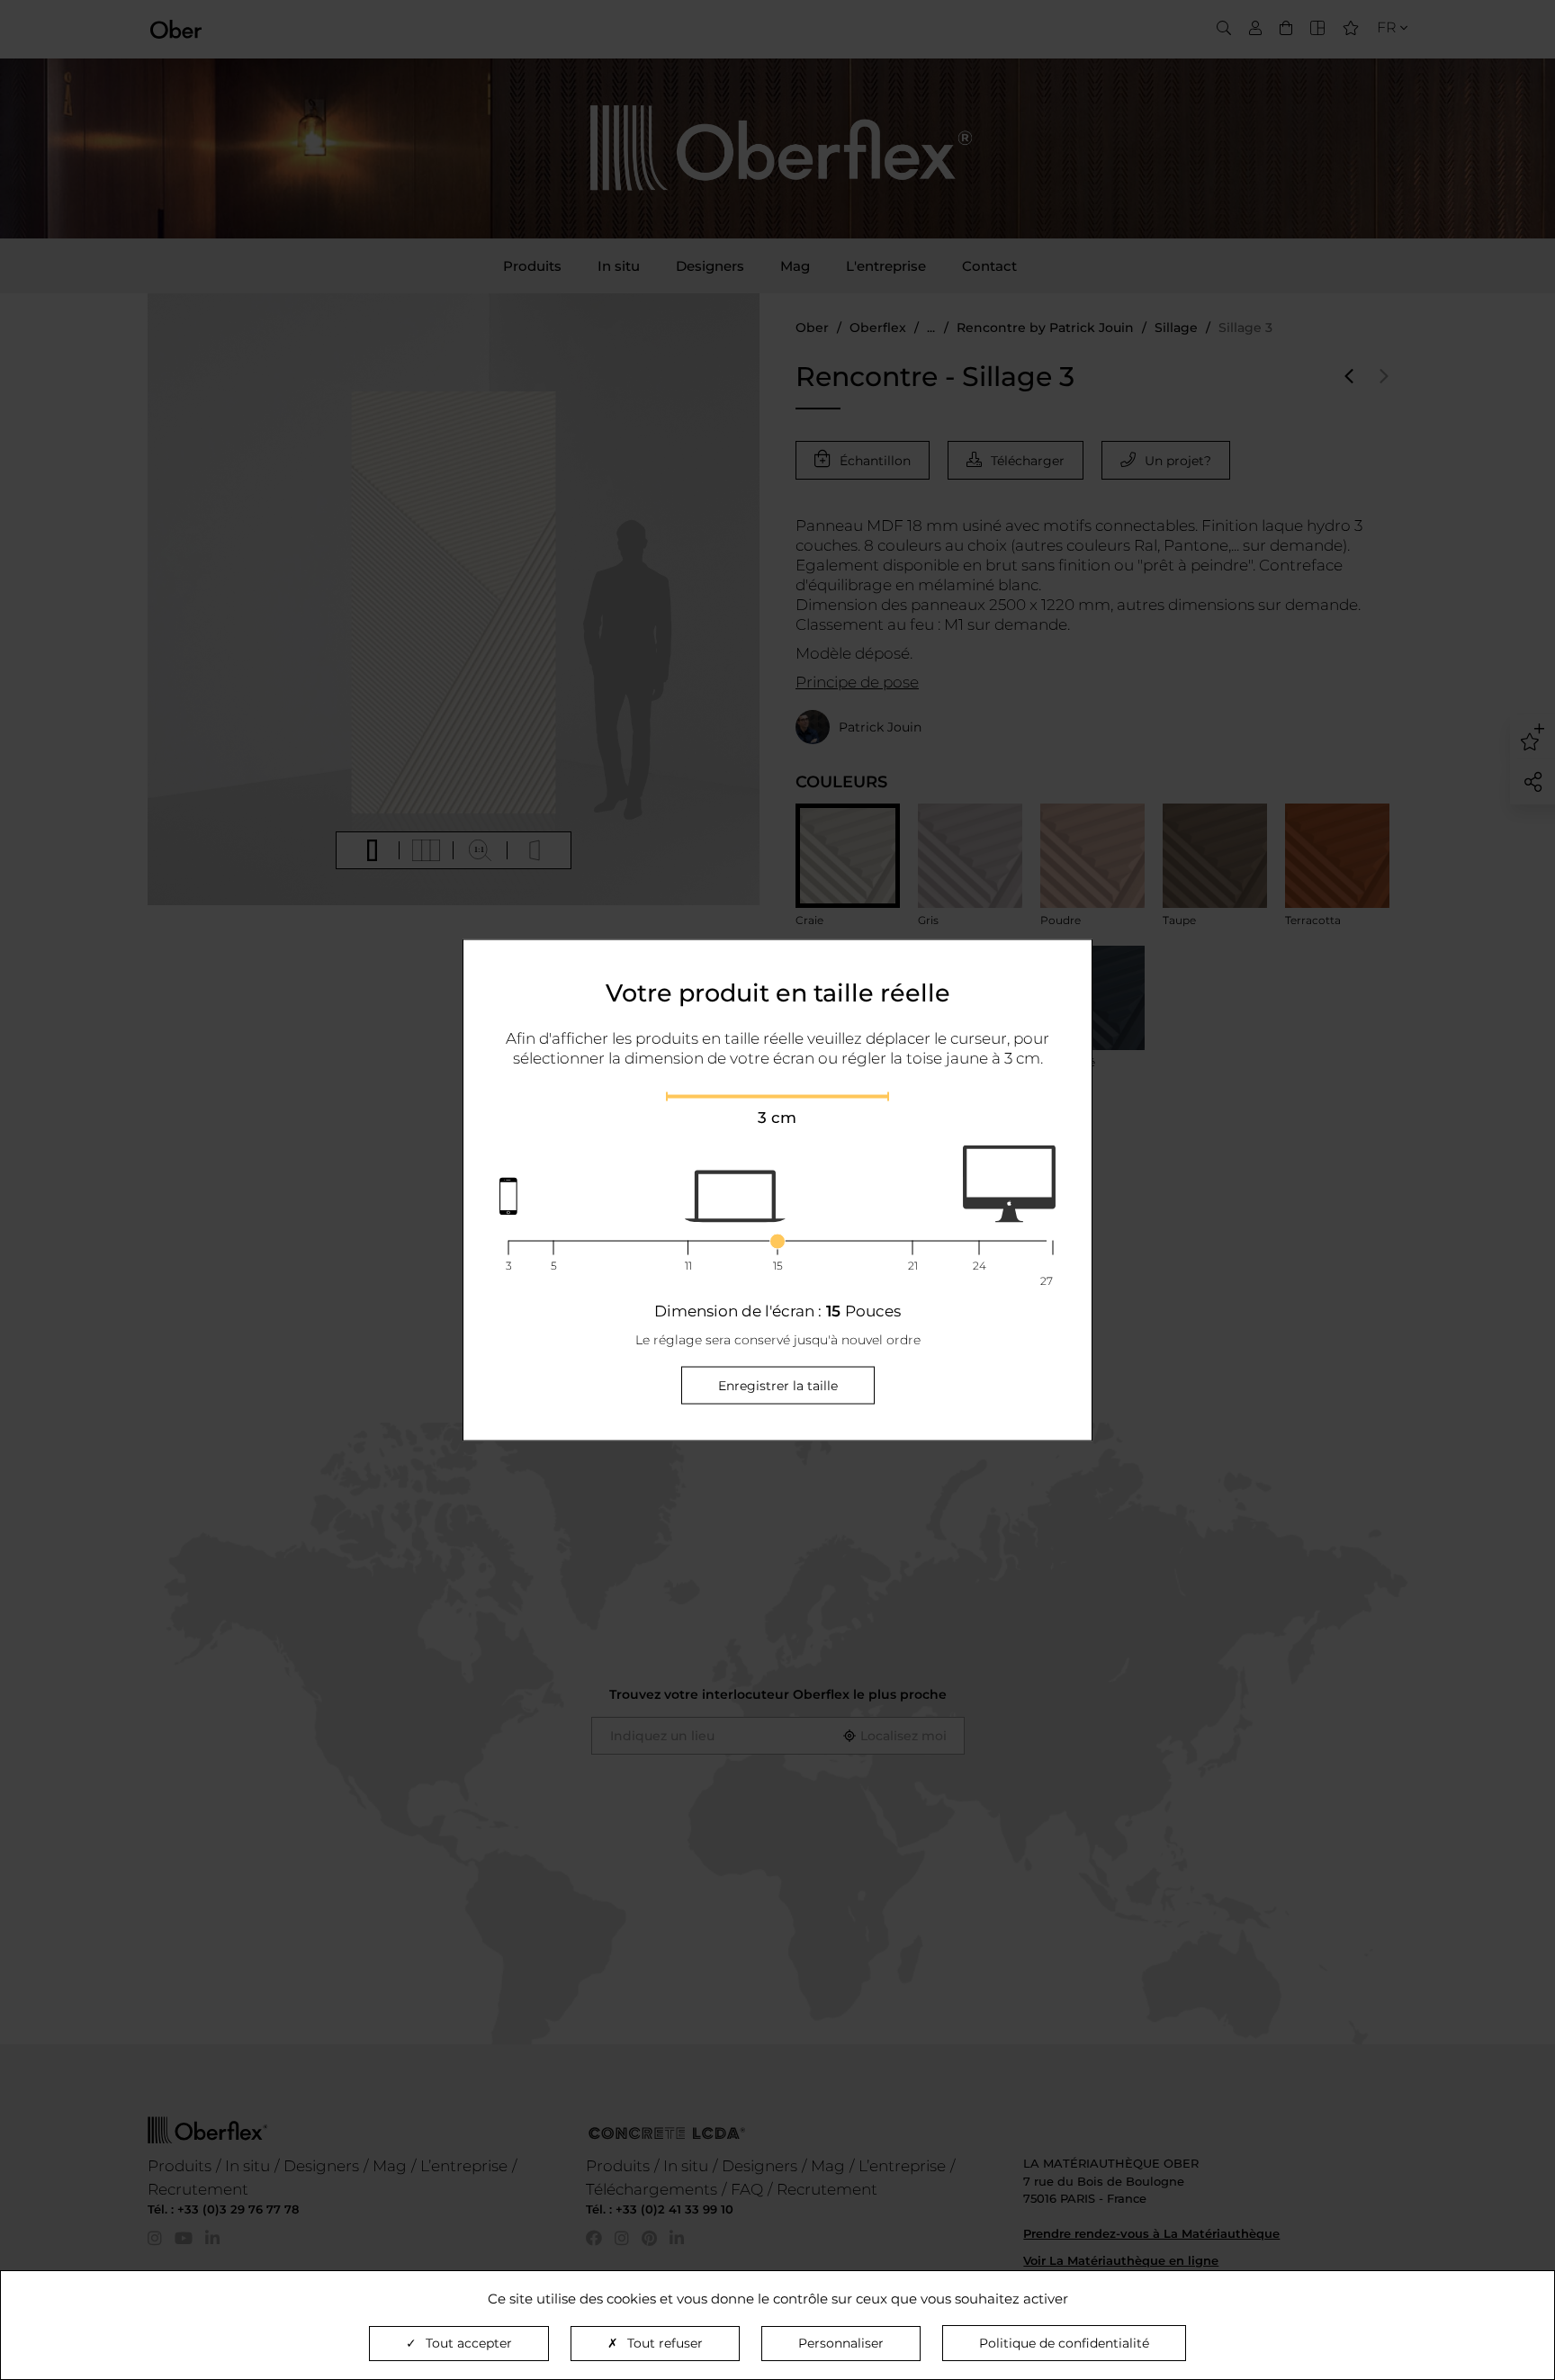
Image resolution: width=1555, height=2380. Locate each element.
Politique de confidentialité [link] (1064, 2343)
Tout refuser (665, 2343)
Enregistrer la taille (778, 1386)
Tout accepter (469, 2343)
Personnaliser (841, 2343)
